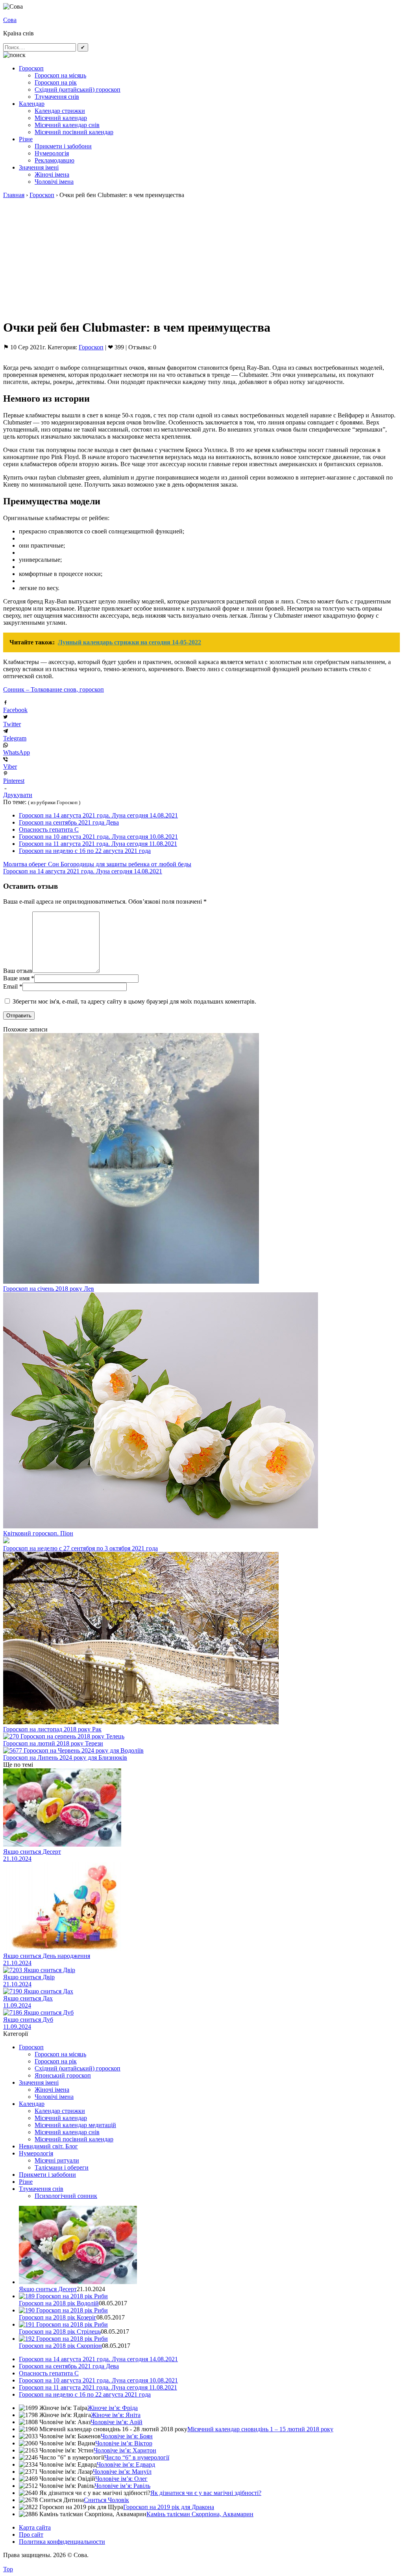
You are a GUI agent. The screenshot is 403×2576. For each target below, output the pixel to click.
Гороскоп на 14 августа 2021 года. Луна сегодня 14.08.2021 (98, 815)
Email (10, 986)
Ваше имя (16, 978)
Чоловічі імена (54, 182)
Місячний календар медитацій (75, 2125)
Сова (10, 20)
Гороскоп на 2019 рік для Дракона (169, 2507)
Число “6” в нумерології (137, 2457)
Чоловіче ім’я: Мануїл (122, 2472)
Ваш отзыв (18, 971)
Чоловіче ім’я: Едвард (126, 2464)
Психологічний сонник (66, 2196)
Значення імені (39, 167)
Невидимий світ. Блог (48, 2146)
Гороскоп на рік (56, 82)
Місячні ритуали (57, 2160)
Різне (26, 139)
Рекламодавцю (55, 160)
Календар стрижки (60, 111)
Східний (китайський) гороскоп (78, 89)
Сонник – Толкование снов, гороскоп (54, 689)
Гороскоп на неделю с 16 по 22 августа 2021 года (85, 851)
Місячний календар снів (67, 125)
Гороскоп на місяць (60, 75)
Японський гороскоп (63, 2075)
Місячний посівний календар (74, 132)
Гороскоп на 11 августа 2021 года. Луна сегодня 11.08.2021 (98, 844)
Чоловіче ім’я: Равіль (122, 2486)
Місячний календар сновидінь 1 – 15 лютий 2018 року (260, 2429)
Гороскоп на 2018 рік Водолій (59, 2303)
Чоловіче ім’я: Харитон (125, 2450)
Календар (32, 104)
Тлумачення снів (57, 97)
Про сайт (31, 2534)
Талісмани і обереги (62, 2167)
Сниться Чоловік (106, 2500)
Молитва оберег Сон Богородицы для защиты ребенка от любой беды (97, 864)
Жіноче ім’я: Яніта (116, 2415)
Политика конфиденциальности (62, 2542)
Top (8, 2569)
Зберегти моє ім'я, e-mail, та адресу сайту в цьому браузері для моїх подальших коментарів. (134, 1001)
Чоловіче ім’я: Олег (121, 2479)
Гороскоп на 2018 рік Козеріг (58, 2317)
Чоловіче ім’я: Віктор (124, 2443)
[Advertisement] (201, 257)
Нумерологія (52, 153)
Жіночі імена (52, 174)
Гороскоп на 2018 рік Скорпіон (60, 2346)
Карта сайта (35, 2527)
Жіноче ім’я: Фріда (113, 2408)
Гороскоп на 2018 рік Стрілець (60, 2332)
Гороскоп (31, 68)
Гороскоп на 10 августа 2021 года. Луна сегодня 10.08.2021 (98, 837)
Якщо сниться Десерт (48, 2289)
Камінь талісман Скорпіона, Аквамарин (200, 2514)
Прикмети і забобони (63, 146)
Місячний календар (61, 118)
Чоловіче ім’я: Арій (116, 2422)
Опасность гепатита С (49, 829)
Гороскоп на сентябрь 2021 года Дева (69, 822)
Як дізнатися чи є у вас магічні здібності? (206, 2493)
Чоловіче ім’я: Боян (127, 2436)
